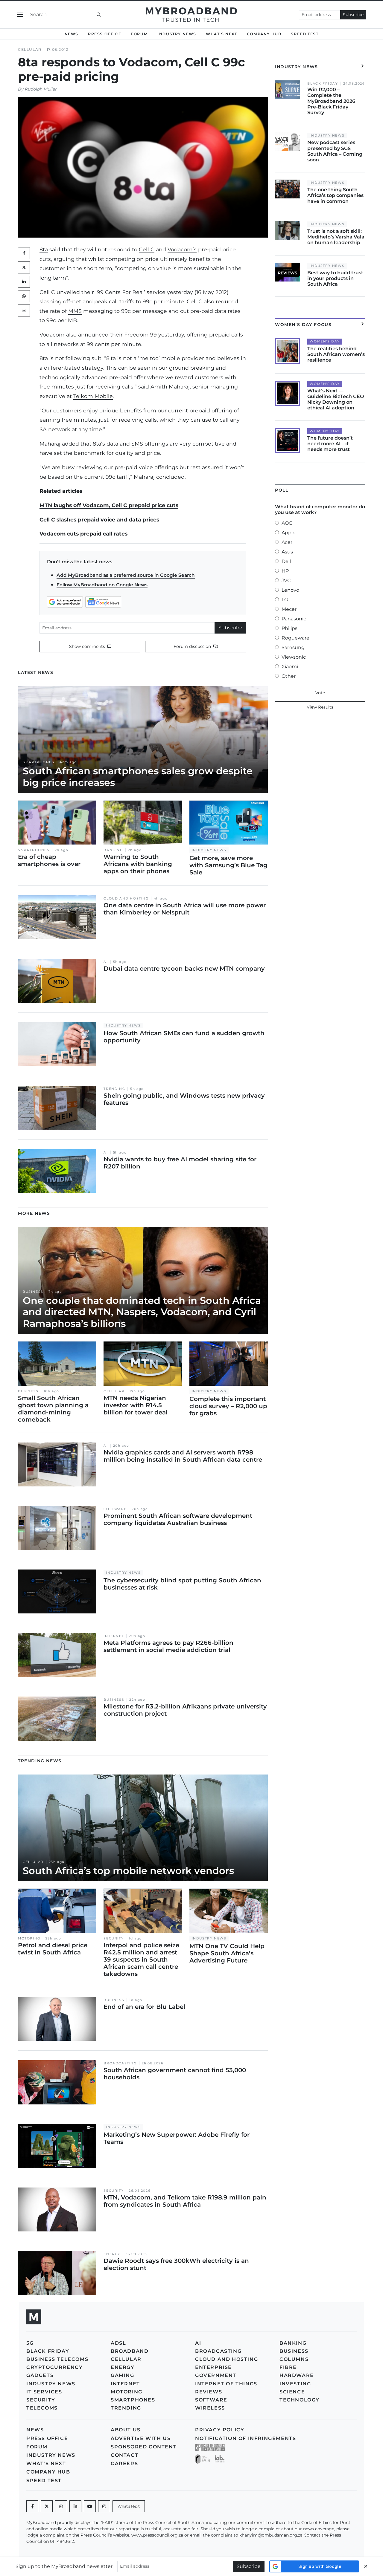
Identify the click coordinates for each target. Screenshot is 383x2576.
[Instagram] (104, 2506)
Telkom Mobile (93, 396)
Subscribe (353, 15)
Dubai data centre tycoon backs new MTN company (184, 969)
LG (285, 600)
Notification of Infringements (246, 2438)
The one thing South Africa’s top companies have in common (335, 195)
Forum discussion (193, 646)
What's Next (222, 34)
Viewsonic (294, 657)
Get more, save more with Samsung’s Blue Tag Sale (228, 865)
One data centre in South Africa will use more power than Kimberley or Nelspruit (185, 909)
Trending (114, 1089)
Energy (112, 2254)
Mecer (289, 609)
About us (126, 2430)
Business (33, 1292)
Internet (114, 1636)
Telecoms (42, 2408)
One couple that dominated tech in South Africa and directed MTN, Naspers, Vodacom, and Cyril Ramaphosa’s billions (142, 1312)
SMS (137, 444)
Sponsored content (144, 2447)
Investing (295, 2384)
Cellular (30, 49)
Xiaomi (290, 667)
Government (216, 2375)
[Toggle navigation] (20, 14)
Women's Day (325, 341)
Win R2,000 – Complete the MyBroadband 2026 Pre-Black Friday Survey (331, 101)
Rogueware (295, 638)
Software (115, 1509)
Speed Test (305, 34)
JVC (286, 580)
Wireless (210, 2408)
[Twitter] (24, 267)
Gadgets (40, 2375)
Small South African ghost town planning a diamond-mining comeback (53, 1409)
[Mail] (24, 310)
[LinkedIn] (24, 282)
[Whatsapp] (61, 2506)
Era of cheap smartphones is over (49, 860)
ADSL (118, 2343)
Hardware (297, 2375)
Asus (287, 552)
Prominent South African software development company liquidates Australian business (178, 1519)
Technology (300, 2400)
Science (292, 2392)
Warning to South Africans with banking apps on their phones (138, 864)
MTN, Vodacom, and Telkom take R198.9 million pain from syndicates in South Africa (185, 2201)
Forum (139, 34)
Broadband (130, 2351)
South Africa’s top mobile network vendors (128, 1871)
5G (30, 2343)
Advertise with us (141, 2438)
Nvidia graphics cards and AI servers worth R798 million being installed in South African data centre (183, 1456)
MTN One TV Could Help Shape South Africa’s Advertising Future (227, 1953)
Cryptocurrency (54, 2367)
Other (289, 676)
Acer (287, 542)
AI (106, 962)
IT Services (44, 2392)
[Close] (366, 2566)
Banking (113, 850)
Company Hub (264, 34)
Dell (286, 561)
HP (285, 571)
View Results (320, 707)
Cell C (147, 249)
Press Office (105, 34)
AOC (287, 523)
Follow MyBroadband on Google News (102, 585)
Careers (124, 2463)
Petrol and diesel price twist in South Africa (53, 1949)
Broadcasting (120, 2063)
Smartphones (39, 762)
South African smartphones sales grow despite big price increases (138, 777)
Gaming (123, 2375)
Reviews (209, 2392)
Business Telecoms (57, 2359)
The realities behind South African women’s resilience (336, 354)
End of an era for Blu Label (144, 2007)
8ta (44, 249)
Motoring (29, 1938)
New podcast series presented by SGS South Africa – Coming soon (335, 151)
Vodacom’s (182, 249)
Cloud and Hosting (126, 898)
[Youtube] (90, 2506)
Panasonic (294, 619)
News (72, 34)
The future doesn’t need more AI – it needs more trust (330, 444)
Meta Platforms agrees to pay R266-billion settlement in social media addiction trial (168, 1646)
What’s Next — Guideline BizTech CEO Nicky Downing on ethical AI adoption (336, 399)
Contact (124, 2455)
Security (114, 1938)
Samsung (293, 647)
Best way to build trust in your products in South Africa (335, 278)
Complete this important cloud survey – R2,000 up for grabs (228, 1406)
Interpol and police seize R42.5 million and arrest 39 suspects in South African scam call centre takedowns (141, 1959)
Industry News (177, 34)
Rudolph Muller (41, 89)
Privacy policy (220, 2430)
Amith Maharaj (170, 387)
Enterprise (213, 2367)
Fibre (288, 2367)
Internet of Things (226, 2384)
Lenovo (290, 590)
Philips (289, 628)
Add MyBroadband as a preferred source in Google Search (126, 575)
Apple (289, 533)
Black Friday (323, 84)
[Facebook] (32, 2506)
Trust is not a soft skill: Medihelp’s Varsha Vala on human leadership (336, 237)
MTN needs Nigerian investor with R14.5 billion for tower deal (136, 1405)
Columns (294, 2359)
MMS (75, 311)
